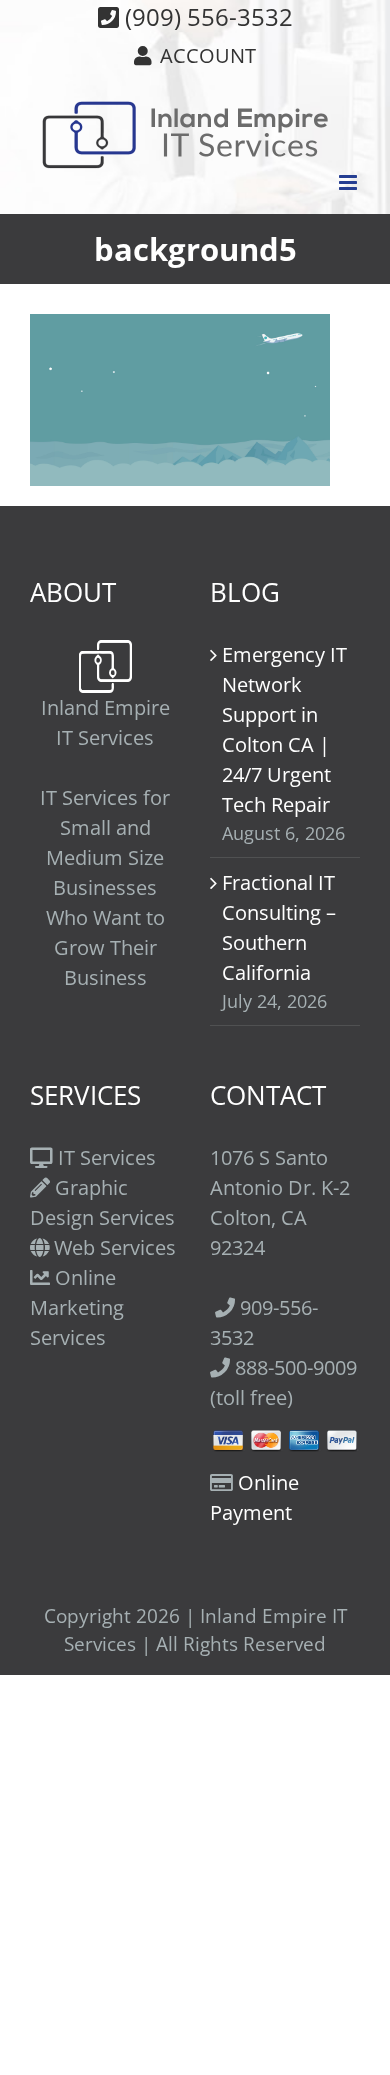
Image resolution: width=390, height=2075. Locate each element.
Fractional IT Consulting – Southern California (279, 927)
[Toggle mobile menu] (349, 182)
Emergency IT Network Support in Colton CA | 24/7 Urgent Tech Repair (284, 729)
